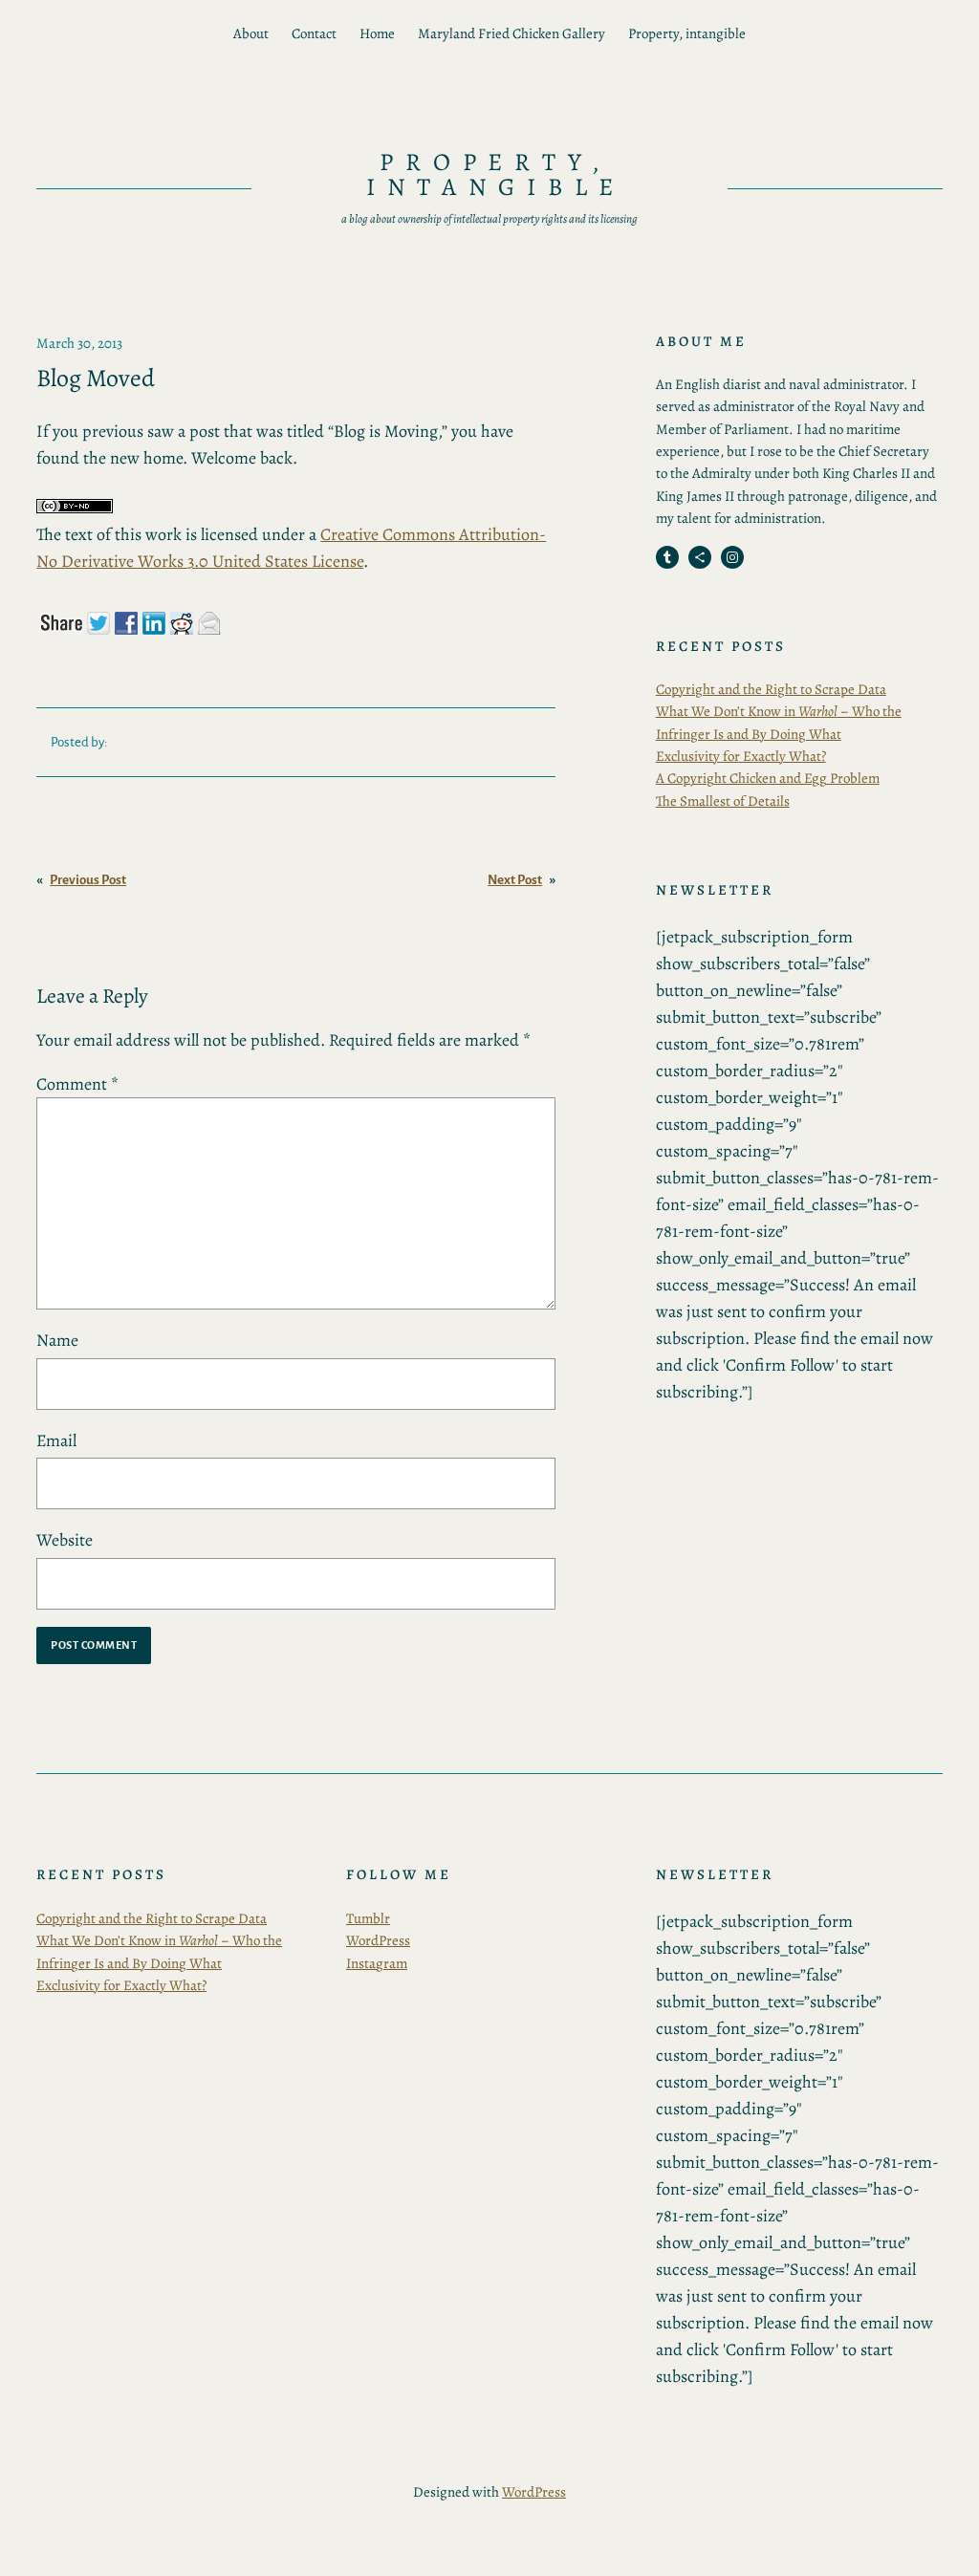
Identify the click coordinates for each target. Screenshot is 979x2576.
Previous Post (88, 880)
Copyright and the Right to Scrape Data (771, 689)
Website (65, 1540)
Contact (314, 33)
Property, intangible (687, 33)
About (251, 33)
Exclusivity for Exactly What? (741, 756)
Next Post (515, 880)
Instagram (377, 1963)
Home (377, 33)
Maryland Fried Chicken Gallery (511, 33)
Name (57, 1340)
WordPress (378, 1940)
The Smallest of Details (723, 801)
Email (56, 1440)
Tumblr (368, 1918)
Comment (77, 1084)
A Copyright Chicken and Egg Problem (768, 778)
